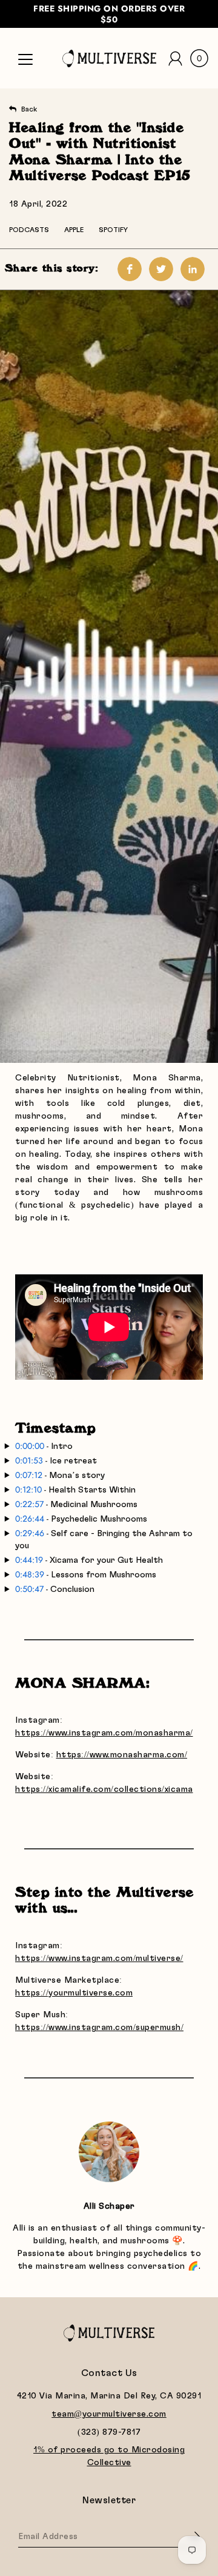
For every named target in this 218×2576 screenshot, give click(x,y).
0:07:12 (29, 1475)
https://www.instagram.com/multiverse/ (99, 1959)
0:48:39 (30, 1574)
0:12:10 (28, 1489)
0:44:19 (30, 1560)
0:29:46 (30, 1533)
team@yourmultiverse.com (109, 2414)
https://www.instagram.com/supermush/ (99, 2028)
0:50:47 (29, 1589)
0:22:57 (29, 1504)
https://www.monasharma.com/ (122, 1755)
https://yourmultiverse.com (74, 1993)
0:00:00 (30, 1446)
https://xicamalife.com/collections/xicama (104, 1789)
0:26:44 (30, 1519)
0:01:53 (29, 1460)
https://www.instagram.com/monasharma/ (104, 1733)
